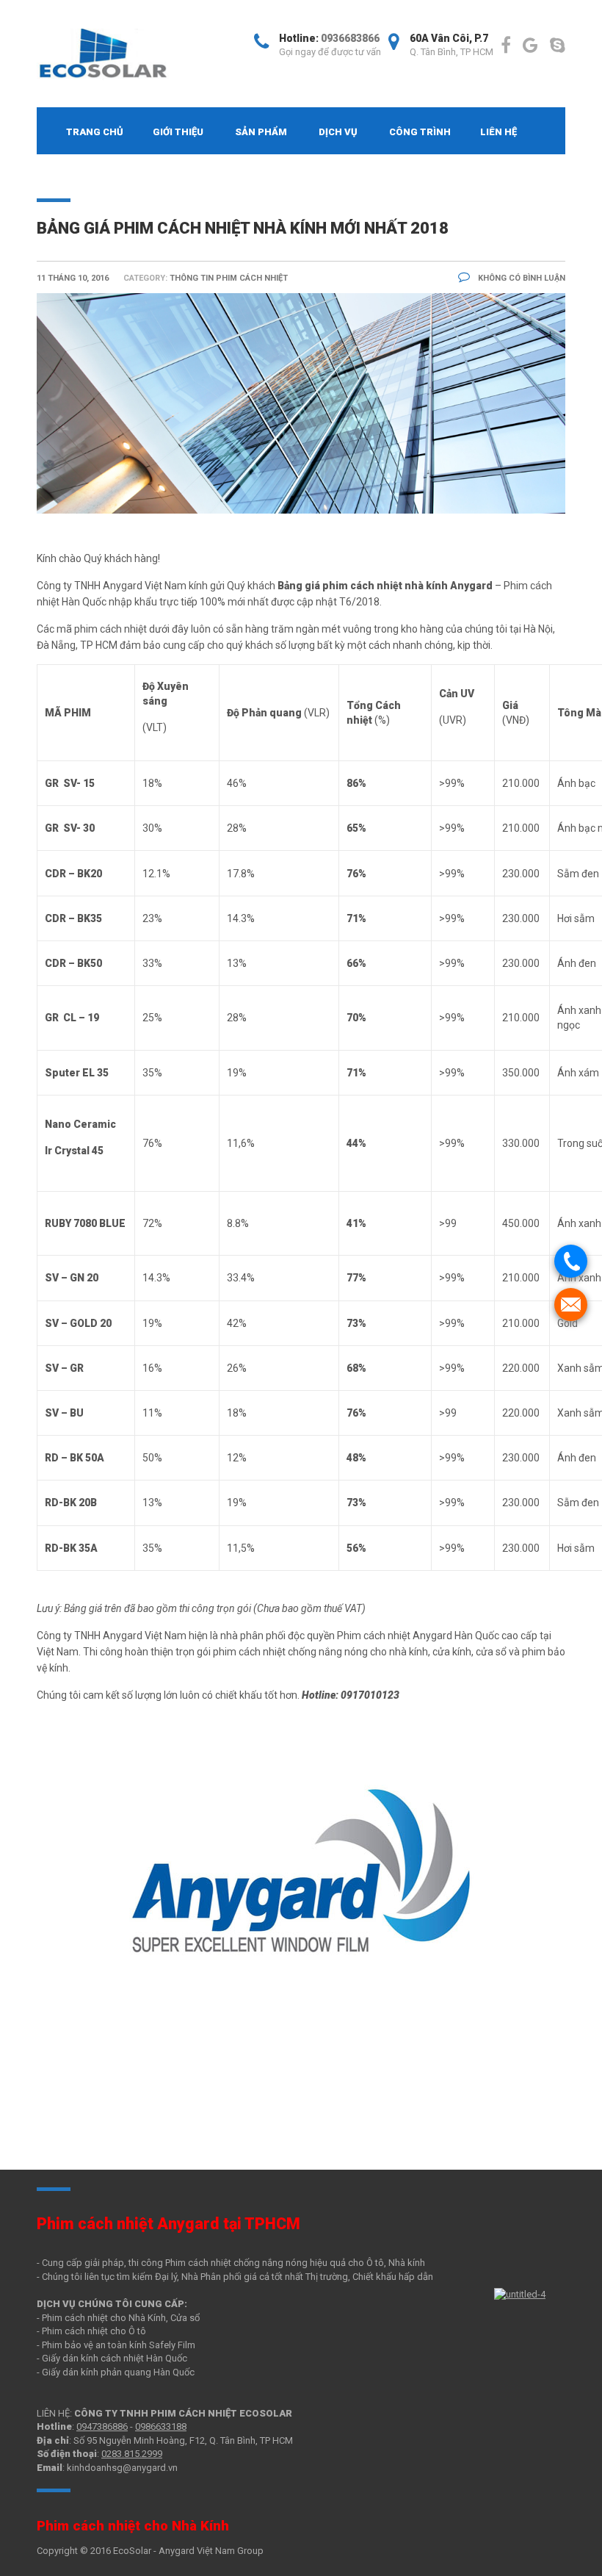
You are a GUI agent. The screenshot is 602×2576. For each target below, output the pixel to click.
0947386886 (102, 2426)
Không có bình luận (521, 278)
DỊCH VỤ (338, 132)
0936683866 (350, 38)
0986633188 (161, 2426)
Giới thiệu (178, 132)
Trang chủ (95, 132)
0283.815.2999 (132, 2454)
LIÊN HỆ (498, 132)
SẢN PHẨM (261, 132)
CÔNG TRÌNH (420, 132)
